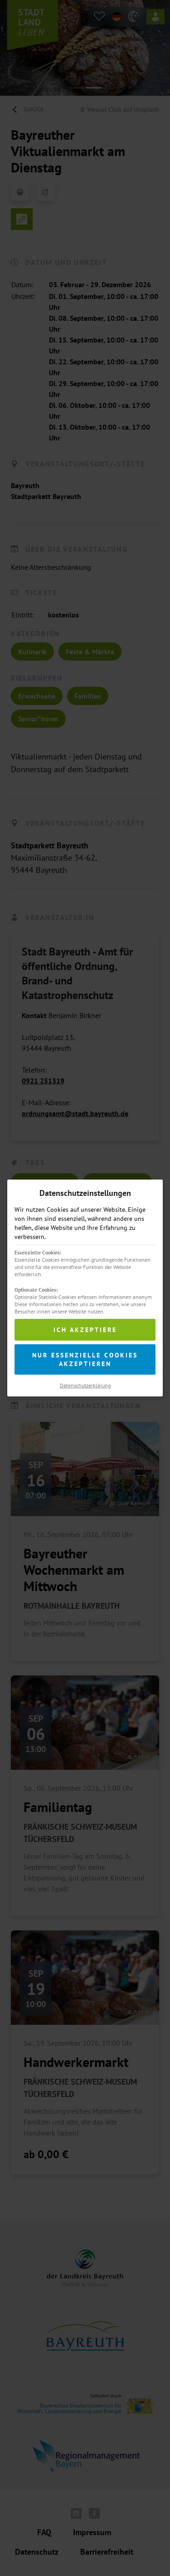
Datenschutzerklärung (85, 1385)
